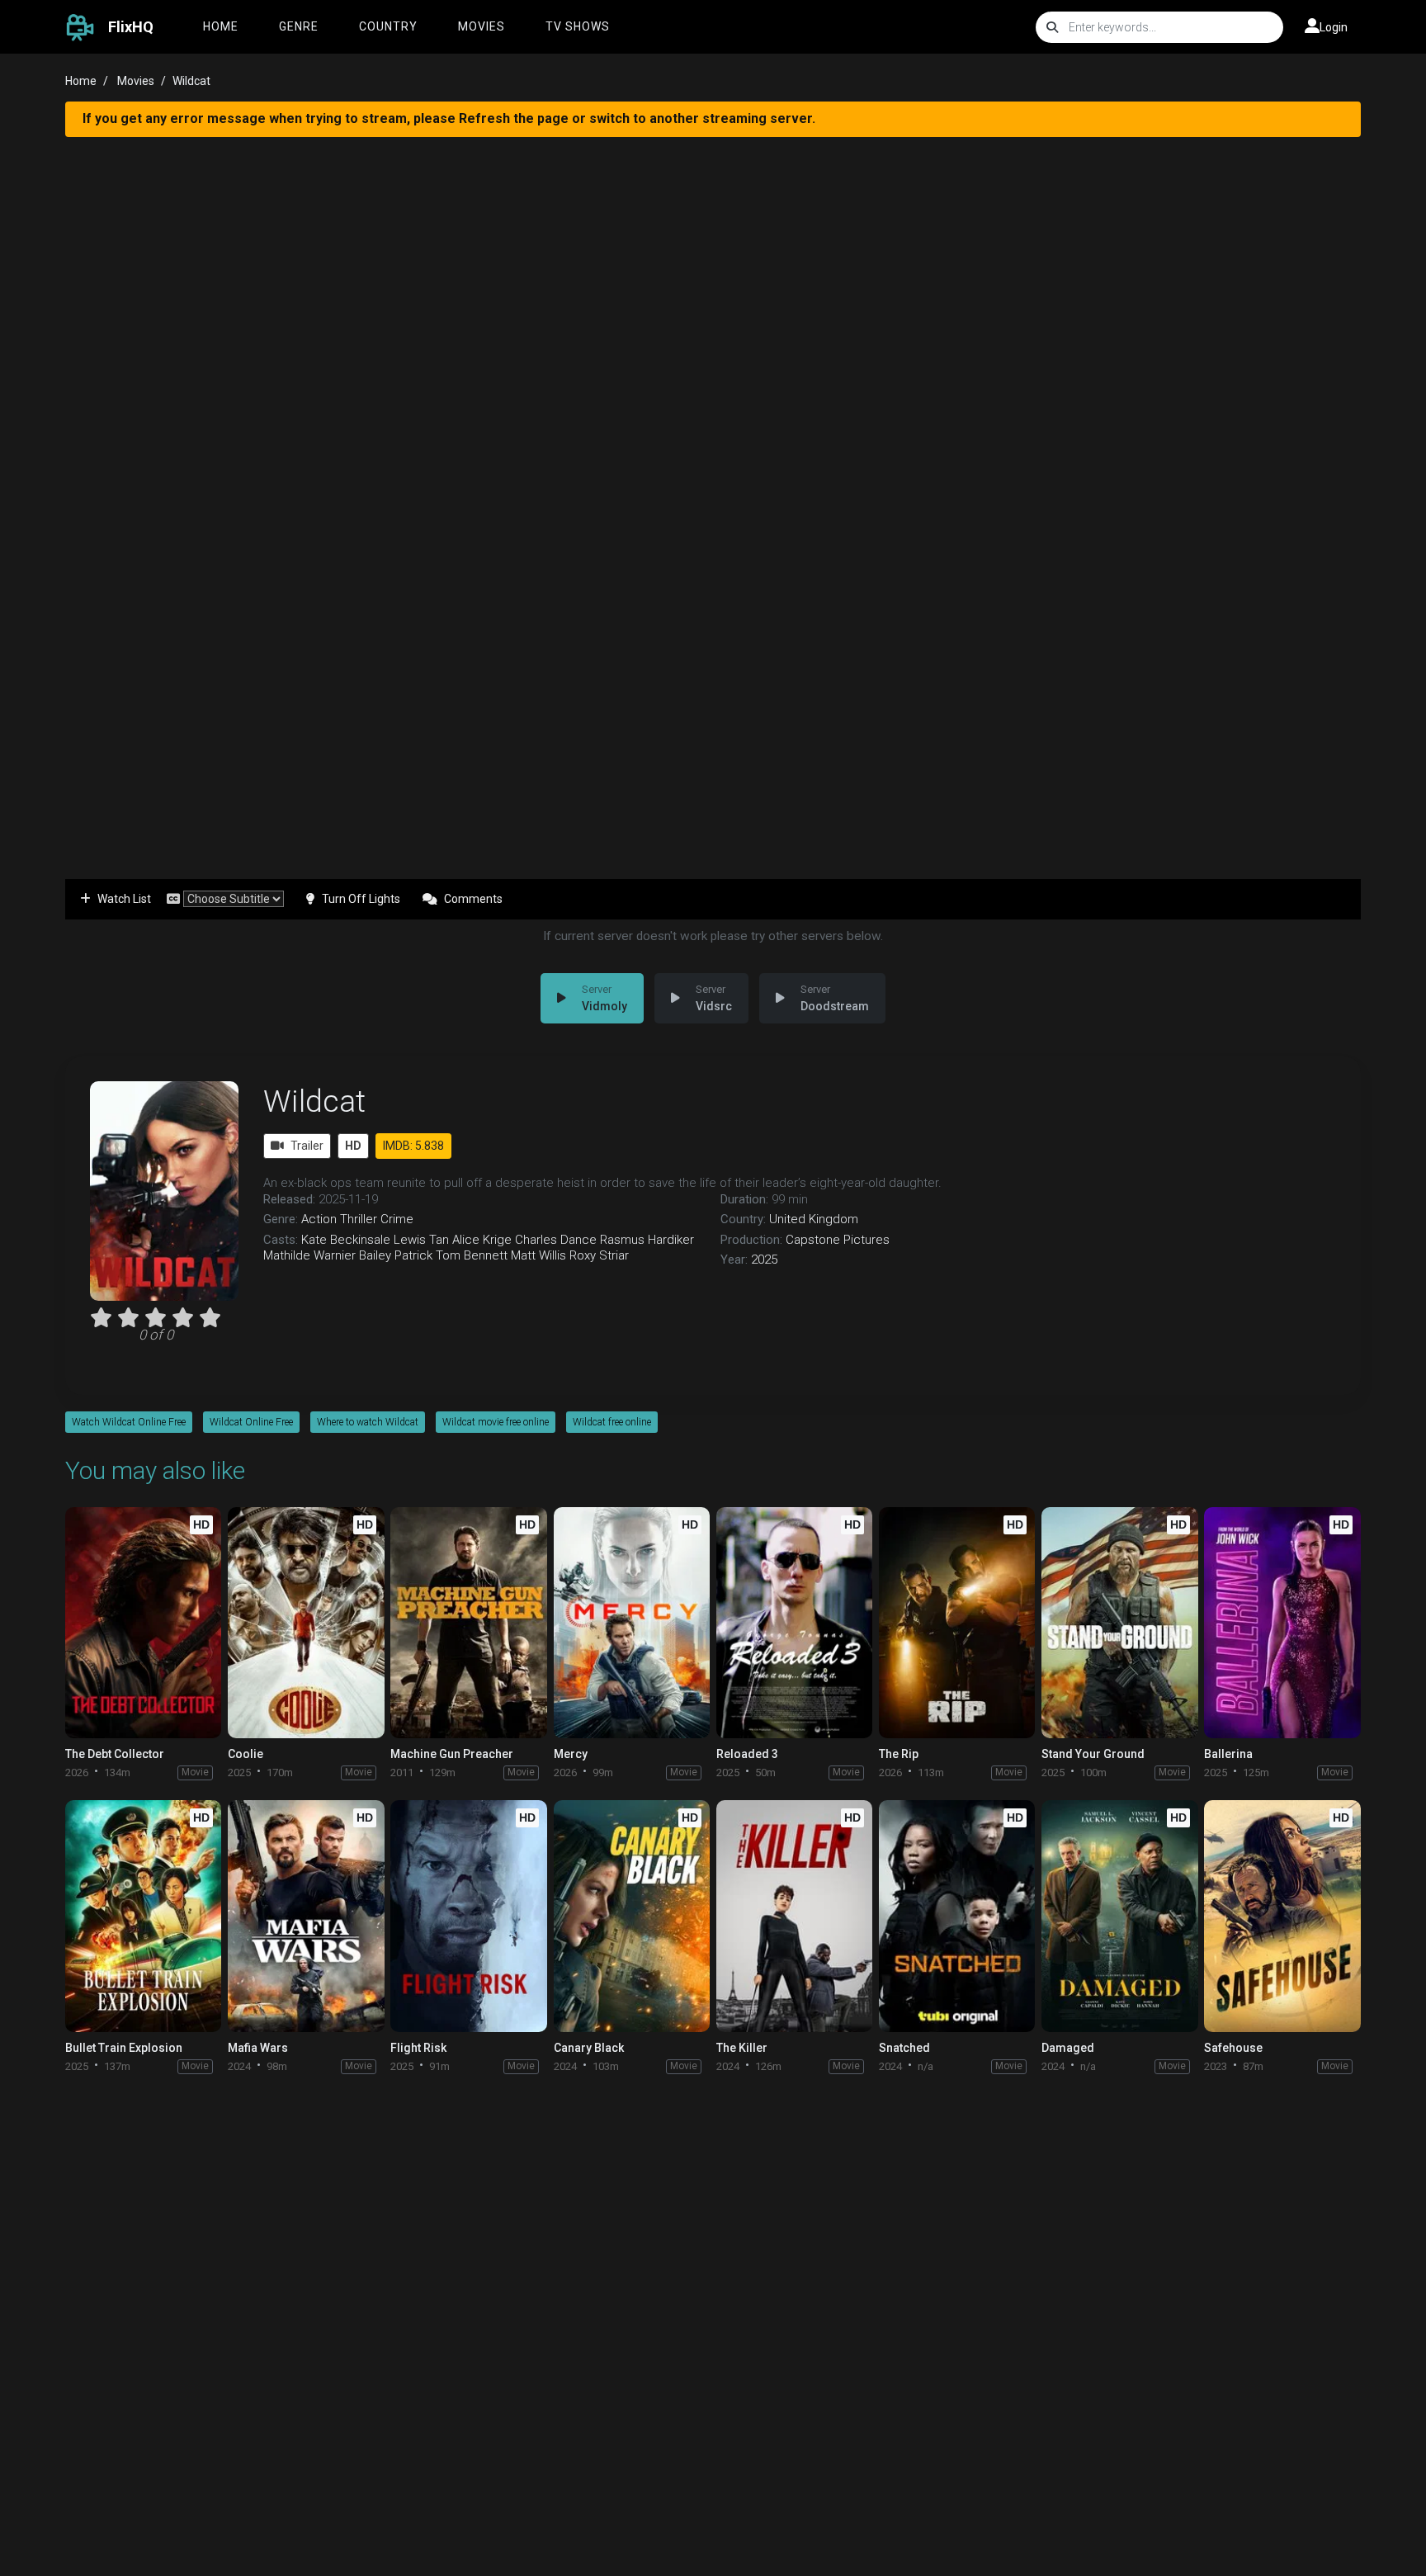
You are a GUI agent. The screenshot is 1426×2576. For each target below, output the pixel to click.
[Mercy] (632, 1623)
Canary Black (589, 2048)
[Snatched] (957, 1916)
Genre (299, 26)
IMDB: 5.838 (413, 1146)
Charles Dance (556, 1240)
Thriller (359, 1219)
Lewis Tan (421, 1240)
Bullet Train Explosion (124, 2048)
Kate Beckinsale (346, 1240)
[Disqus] (713, 2300)
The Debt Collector (115, 1754)
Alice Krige (482, 1240)
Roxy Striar (599, 1255)
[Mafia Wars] (306, 1916)
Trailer (307, 1146)
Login (1334, 27)
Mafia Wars (258, 2048)
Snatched (904, 2048)
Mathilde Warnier (309, 1255)
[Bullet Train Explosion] (143, 1916)
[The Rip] (957, 1623)
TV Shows (578, 26)
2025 (764, 1260)
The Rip (899, 1754)
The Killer (742, 2048)
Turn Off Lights (361, 899)
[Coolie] (306, 1623)
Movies (482, 26)
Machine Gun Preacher (452, 1754)
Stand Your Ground (1093, 1754)
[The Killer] (794, 1916)
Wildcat (314, 1101)
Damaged (1068, 2048)
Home (221, 26)
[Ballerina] (1282, 1623)
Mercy (571, 1754)
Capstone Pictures (838, 1240)
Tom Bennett (472, 1255)
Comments (473, 899)
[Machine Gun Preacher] (468, 1623)
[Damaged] (1119, 1916)
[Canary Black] (632, 1916)
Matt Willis (538, 1255)
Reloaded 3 (747, 1754)
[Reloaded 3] (794, 1623)
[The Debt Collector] (143, 1623)
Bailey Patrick (396, 1255)
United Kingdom (814, 1219)
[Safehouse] (1282, 1916)
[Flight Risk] (468, 1916)
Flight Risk (418, 2048)
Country (388, 26)
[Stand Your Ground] (1119, 1623)
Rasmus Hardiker (647, 1240)
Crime (397, 1219)
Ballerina (1228, 1754)
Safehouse (1233, 2048)
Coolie (246, 1754)
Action (319, 1219)
